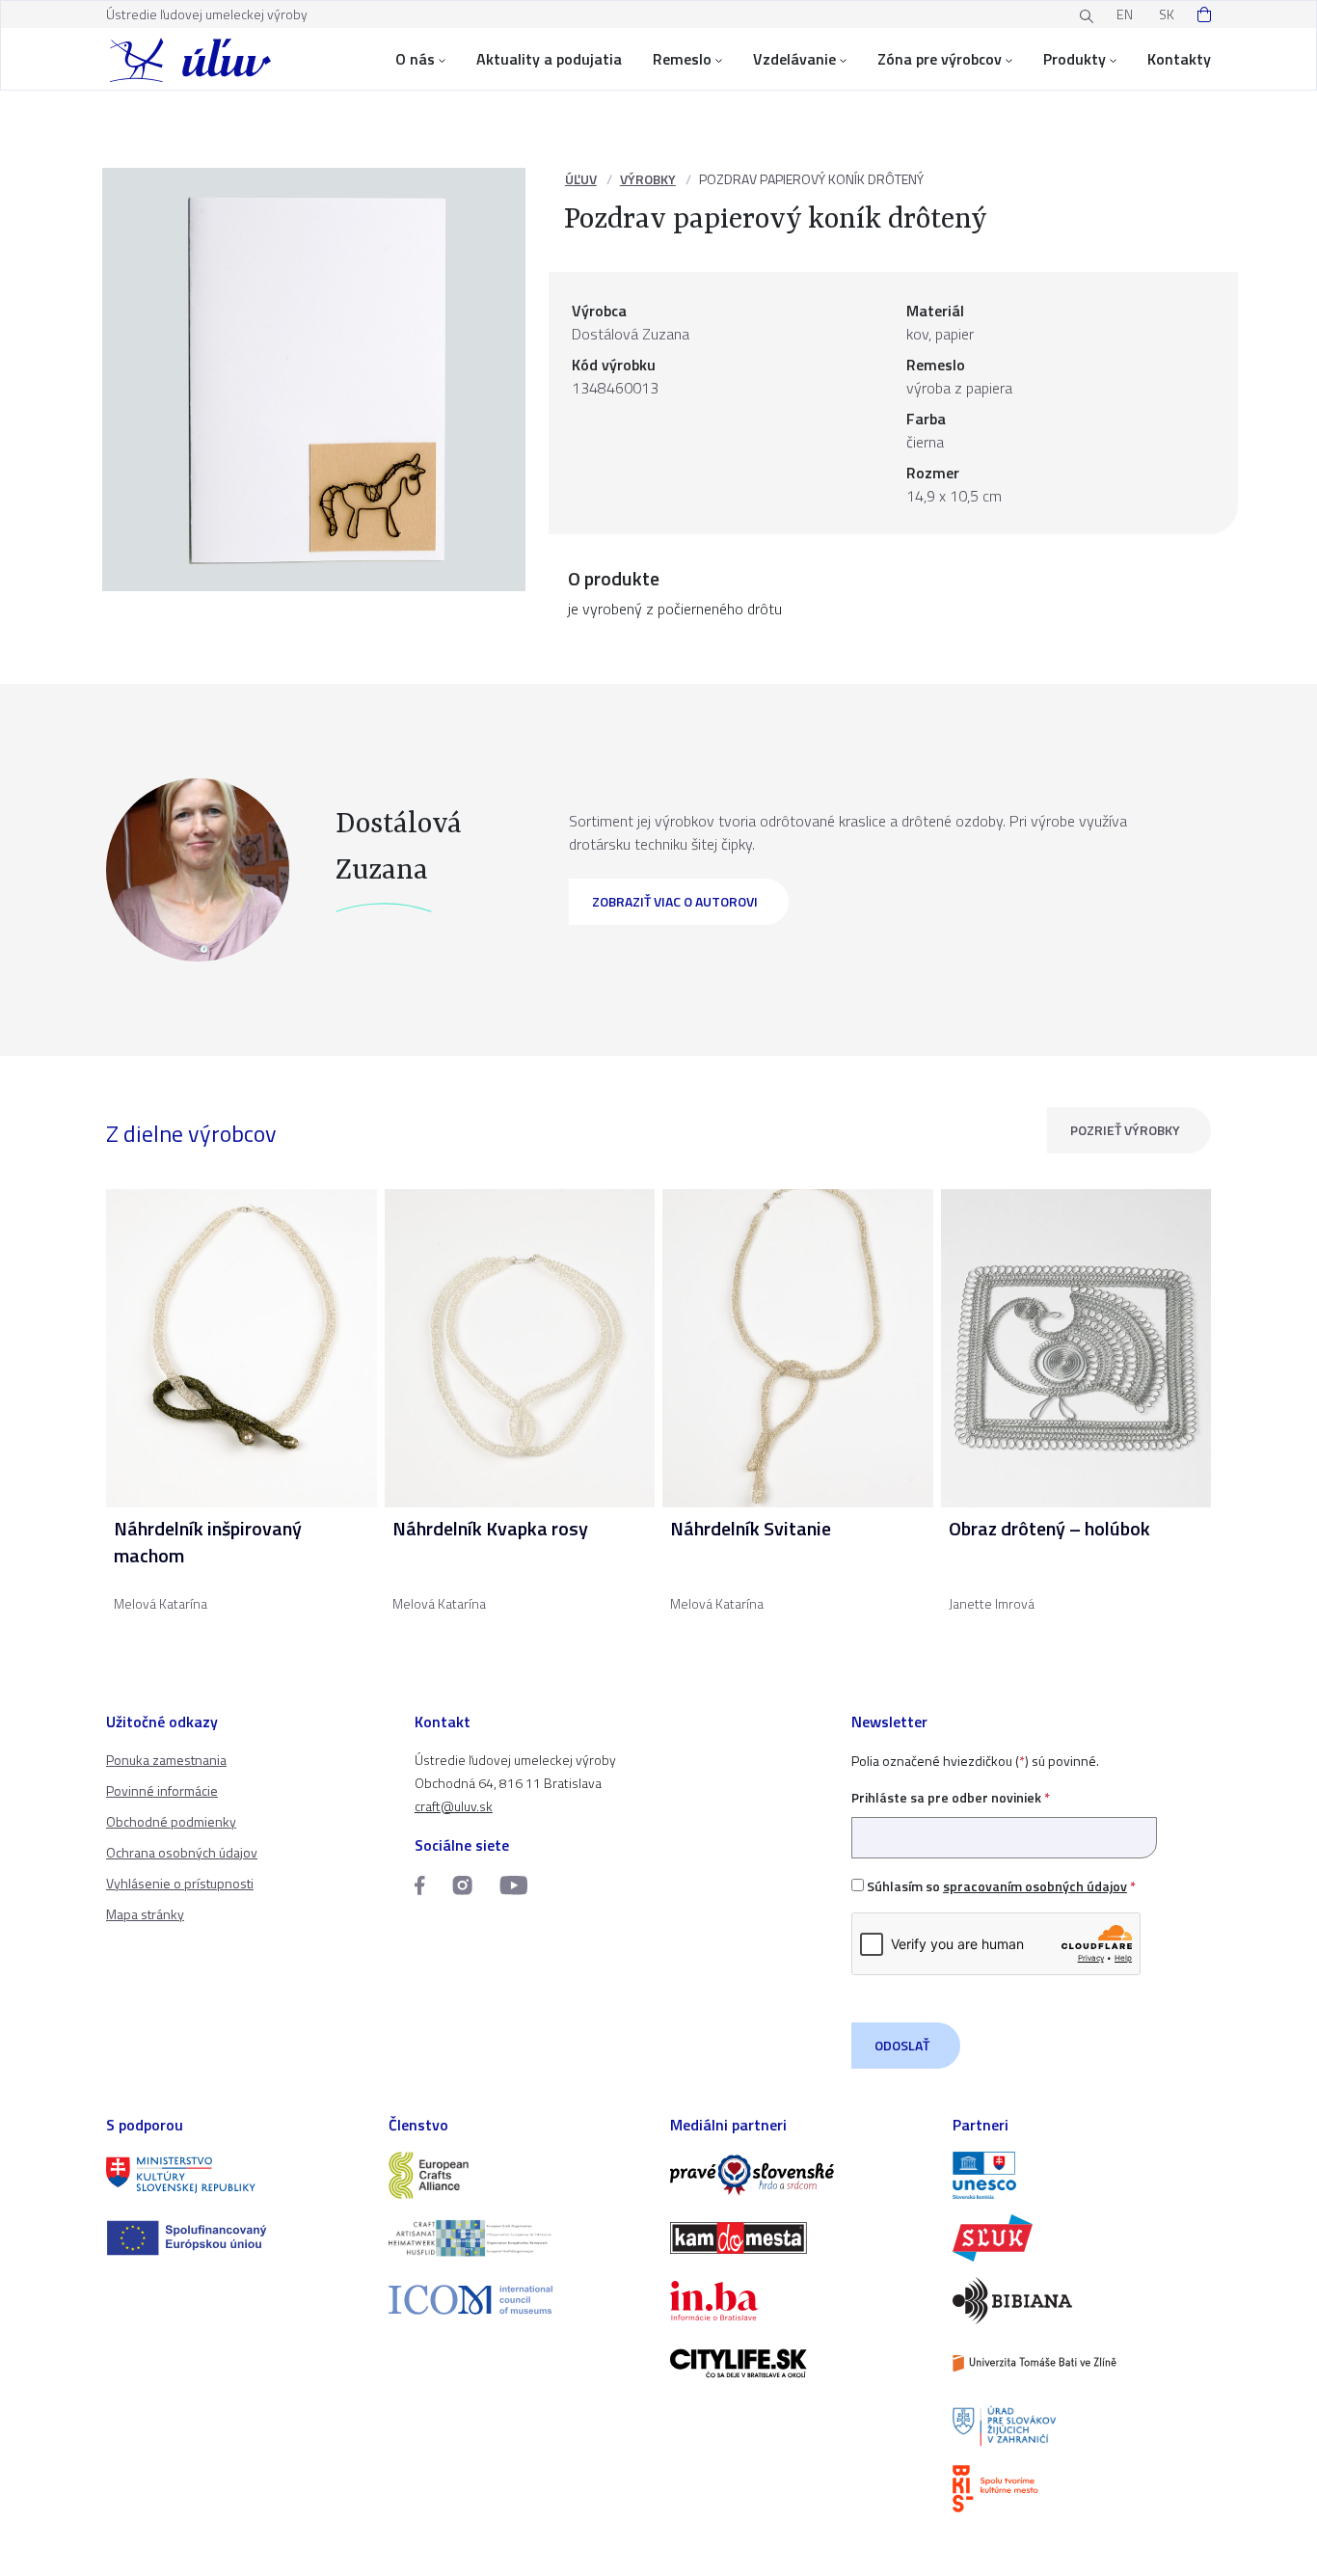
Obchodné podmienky (171, 1821)
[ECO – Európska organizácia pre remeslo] (518, 2238)
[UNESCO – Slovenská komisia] (1082, 2175)
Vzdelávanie (794, 59)
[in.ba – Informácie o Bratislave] (800, 2301)
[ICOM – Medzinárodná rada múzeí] (518, 2300)
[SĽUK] (1082, 2238)
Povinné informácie (162, 1790)
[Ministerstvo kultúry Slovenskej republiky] (236, 2175)
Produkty (1075, 59)
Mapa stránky (145, 1914)
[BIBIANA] (1082, 2301)
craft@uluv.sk (454, 1806)
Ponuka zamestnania (166, 1760)
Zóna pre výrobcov (940, 59)
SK (1167, 14)
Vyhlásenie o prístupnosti (180, 1883)
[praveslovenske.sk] (800, 2175)
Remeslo (682, 59)
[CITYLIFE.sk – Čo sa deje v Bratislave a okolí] (800, 2363)
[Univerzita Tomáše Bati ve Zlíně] (1082, 2363)
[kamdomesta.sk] (800, 2238)
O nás (415, 59)
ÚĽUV (581, 179)
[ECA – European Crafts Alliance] (518, 2175)
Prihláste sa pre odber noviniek (951, 1797)
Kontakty (1179, 59)
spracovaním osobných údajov (1035, 1886)
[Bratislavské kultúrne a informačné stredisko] (1082, 2489)
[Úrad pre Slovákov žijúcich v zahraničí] (1082, 2426)
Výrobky (648, 179)
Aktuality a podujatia (549, 59)
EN (1125, 14)
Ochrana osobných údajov (182, 1852)
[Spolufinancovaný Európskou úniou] (236, 2238)
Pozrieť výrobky (1125, 1130)
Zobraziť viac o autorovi (675, 901)
